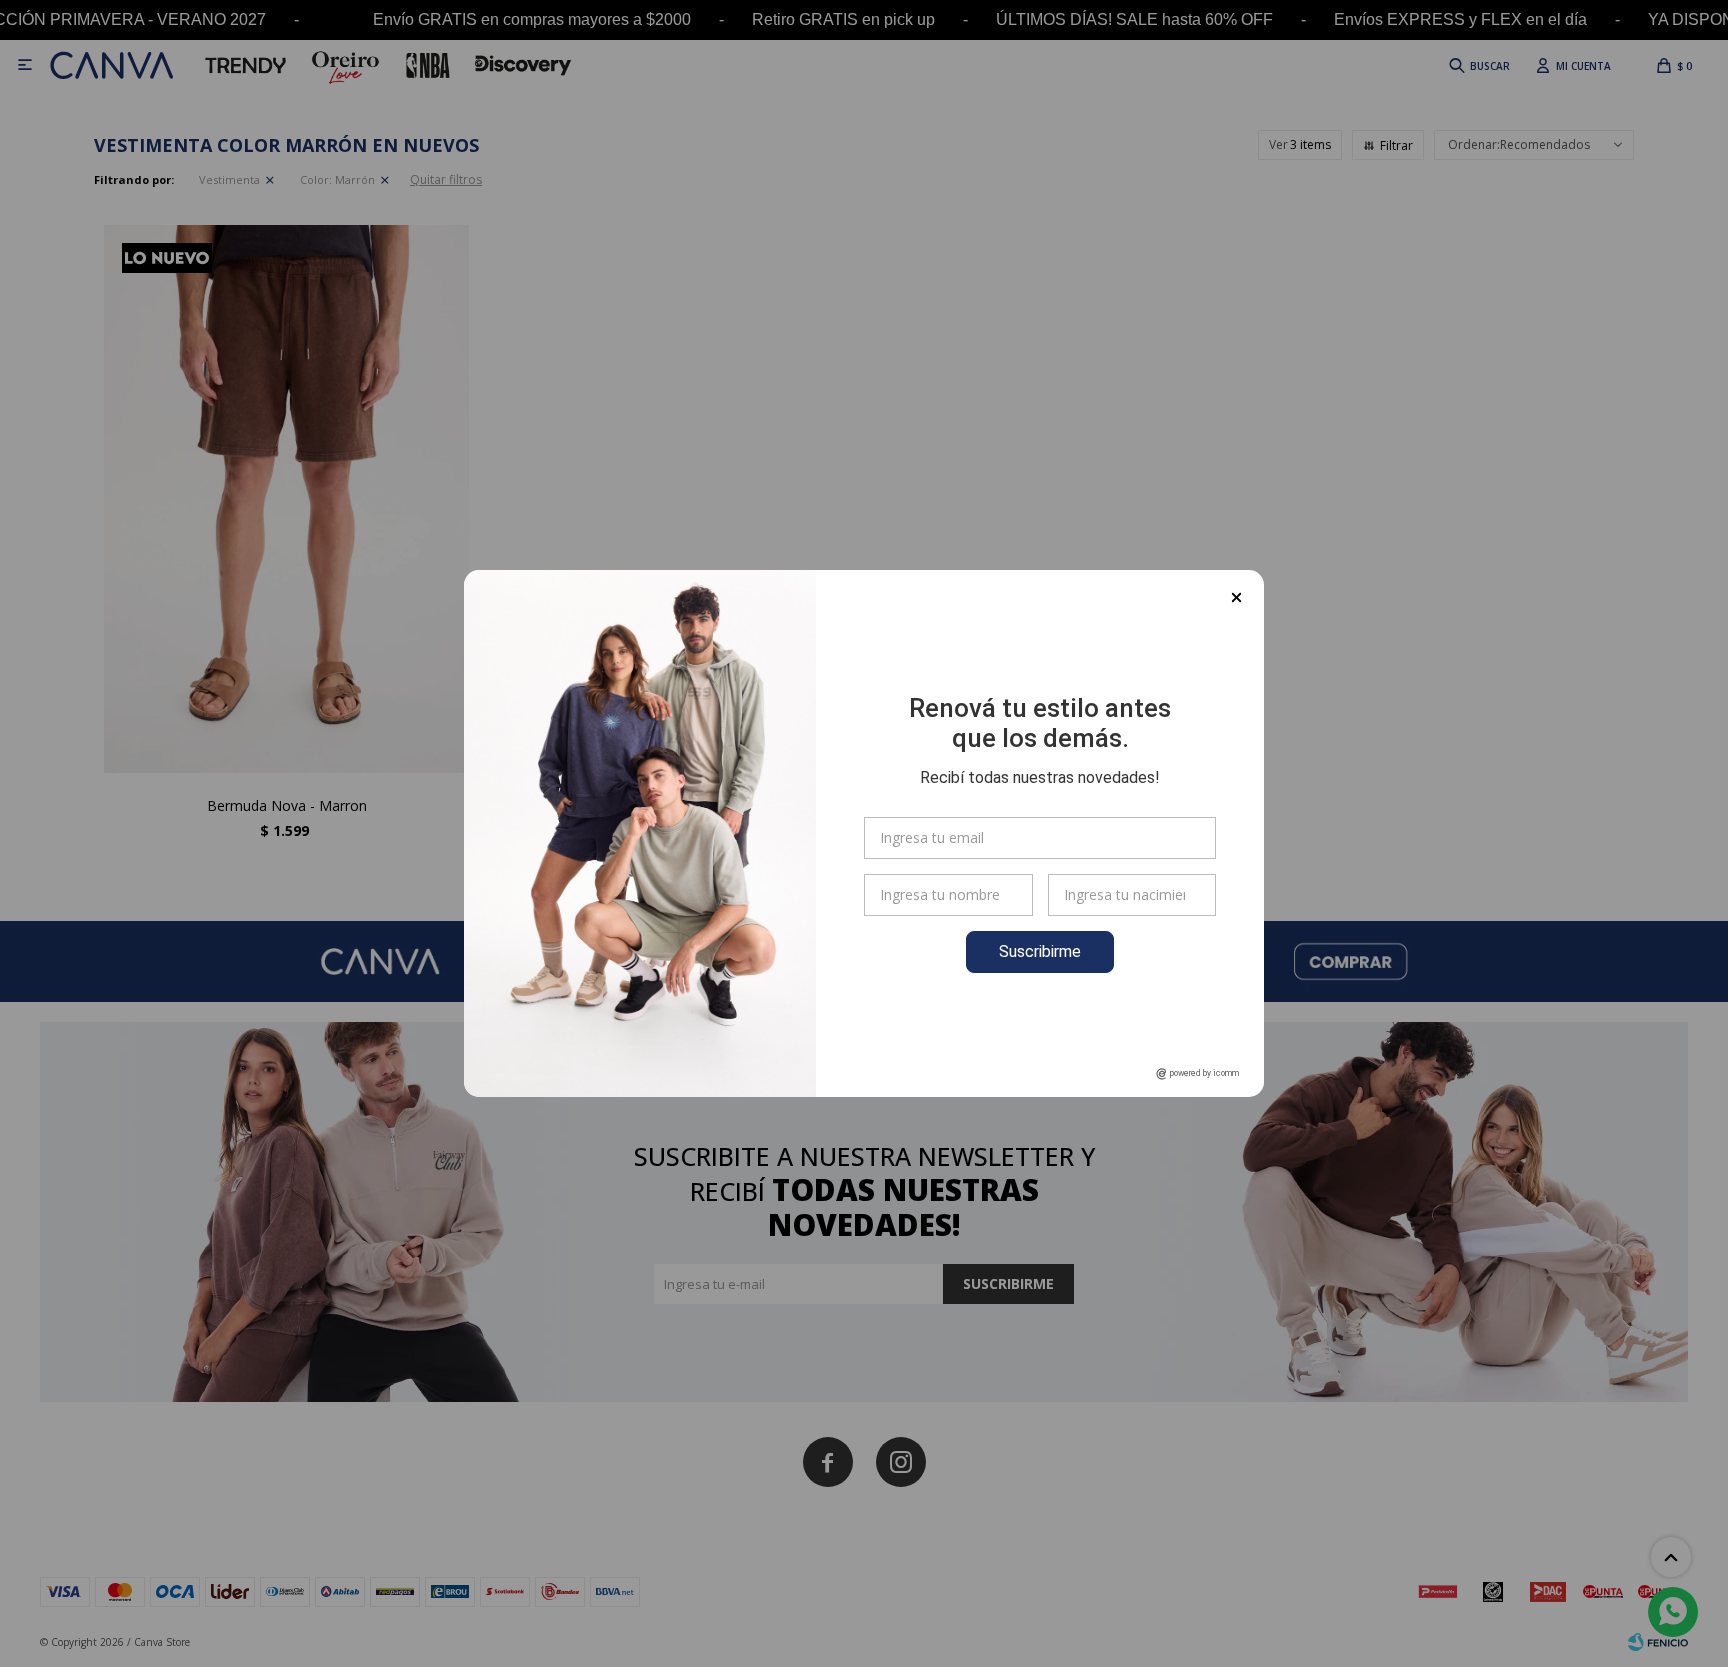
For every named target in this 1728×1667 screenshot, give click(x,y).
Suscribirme (1040, 951)
